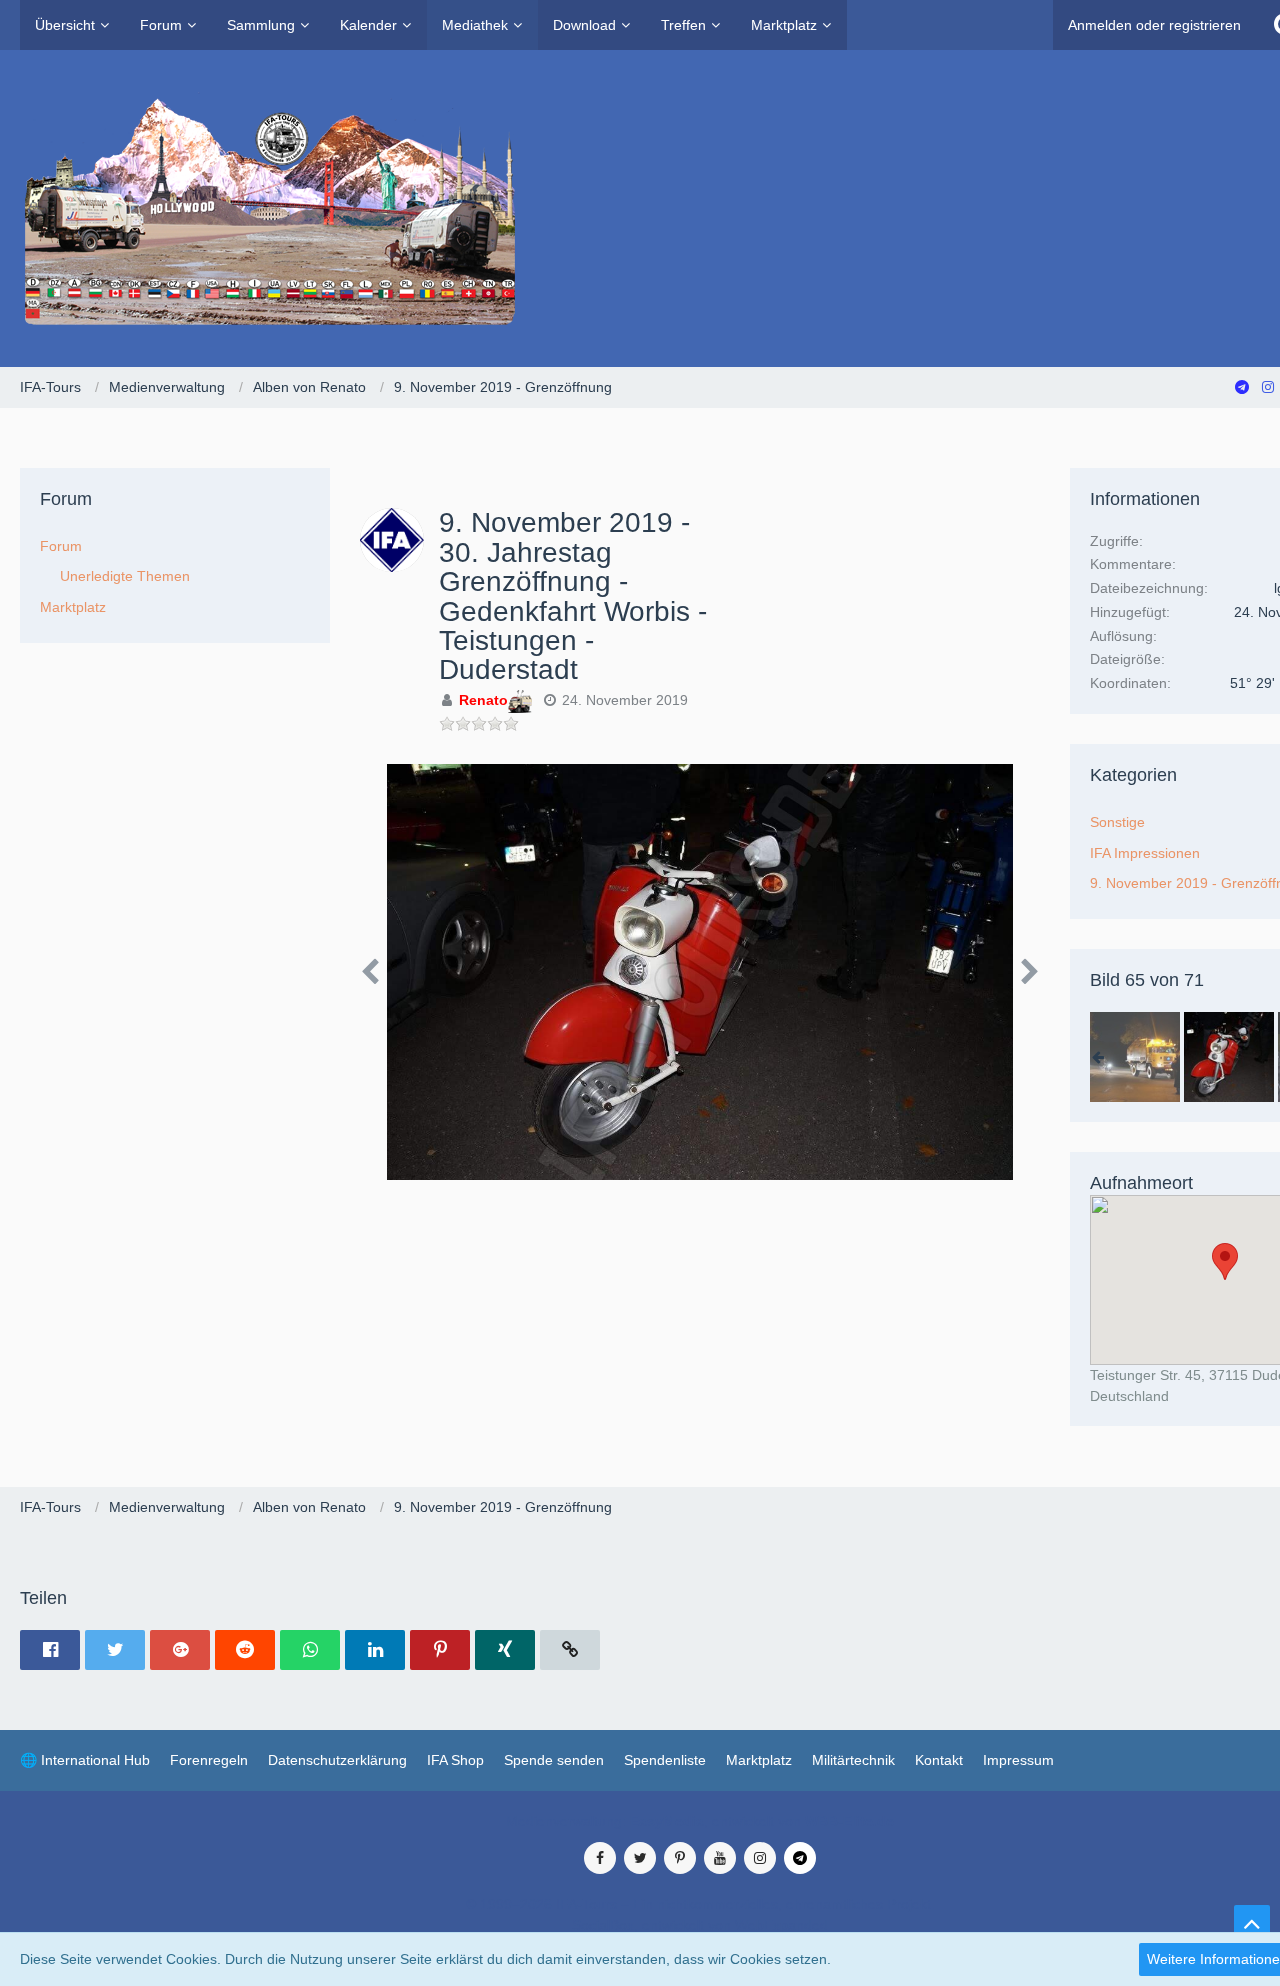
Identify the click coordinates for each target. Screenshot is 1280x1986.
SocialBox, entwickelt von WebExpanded (700, 1925)
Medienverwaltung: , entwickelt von (700, 1821)
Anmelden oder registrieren (1154, 25)
